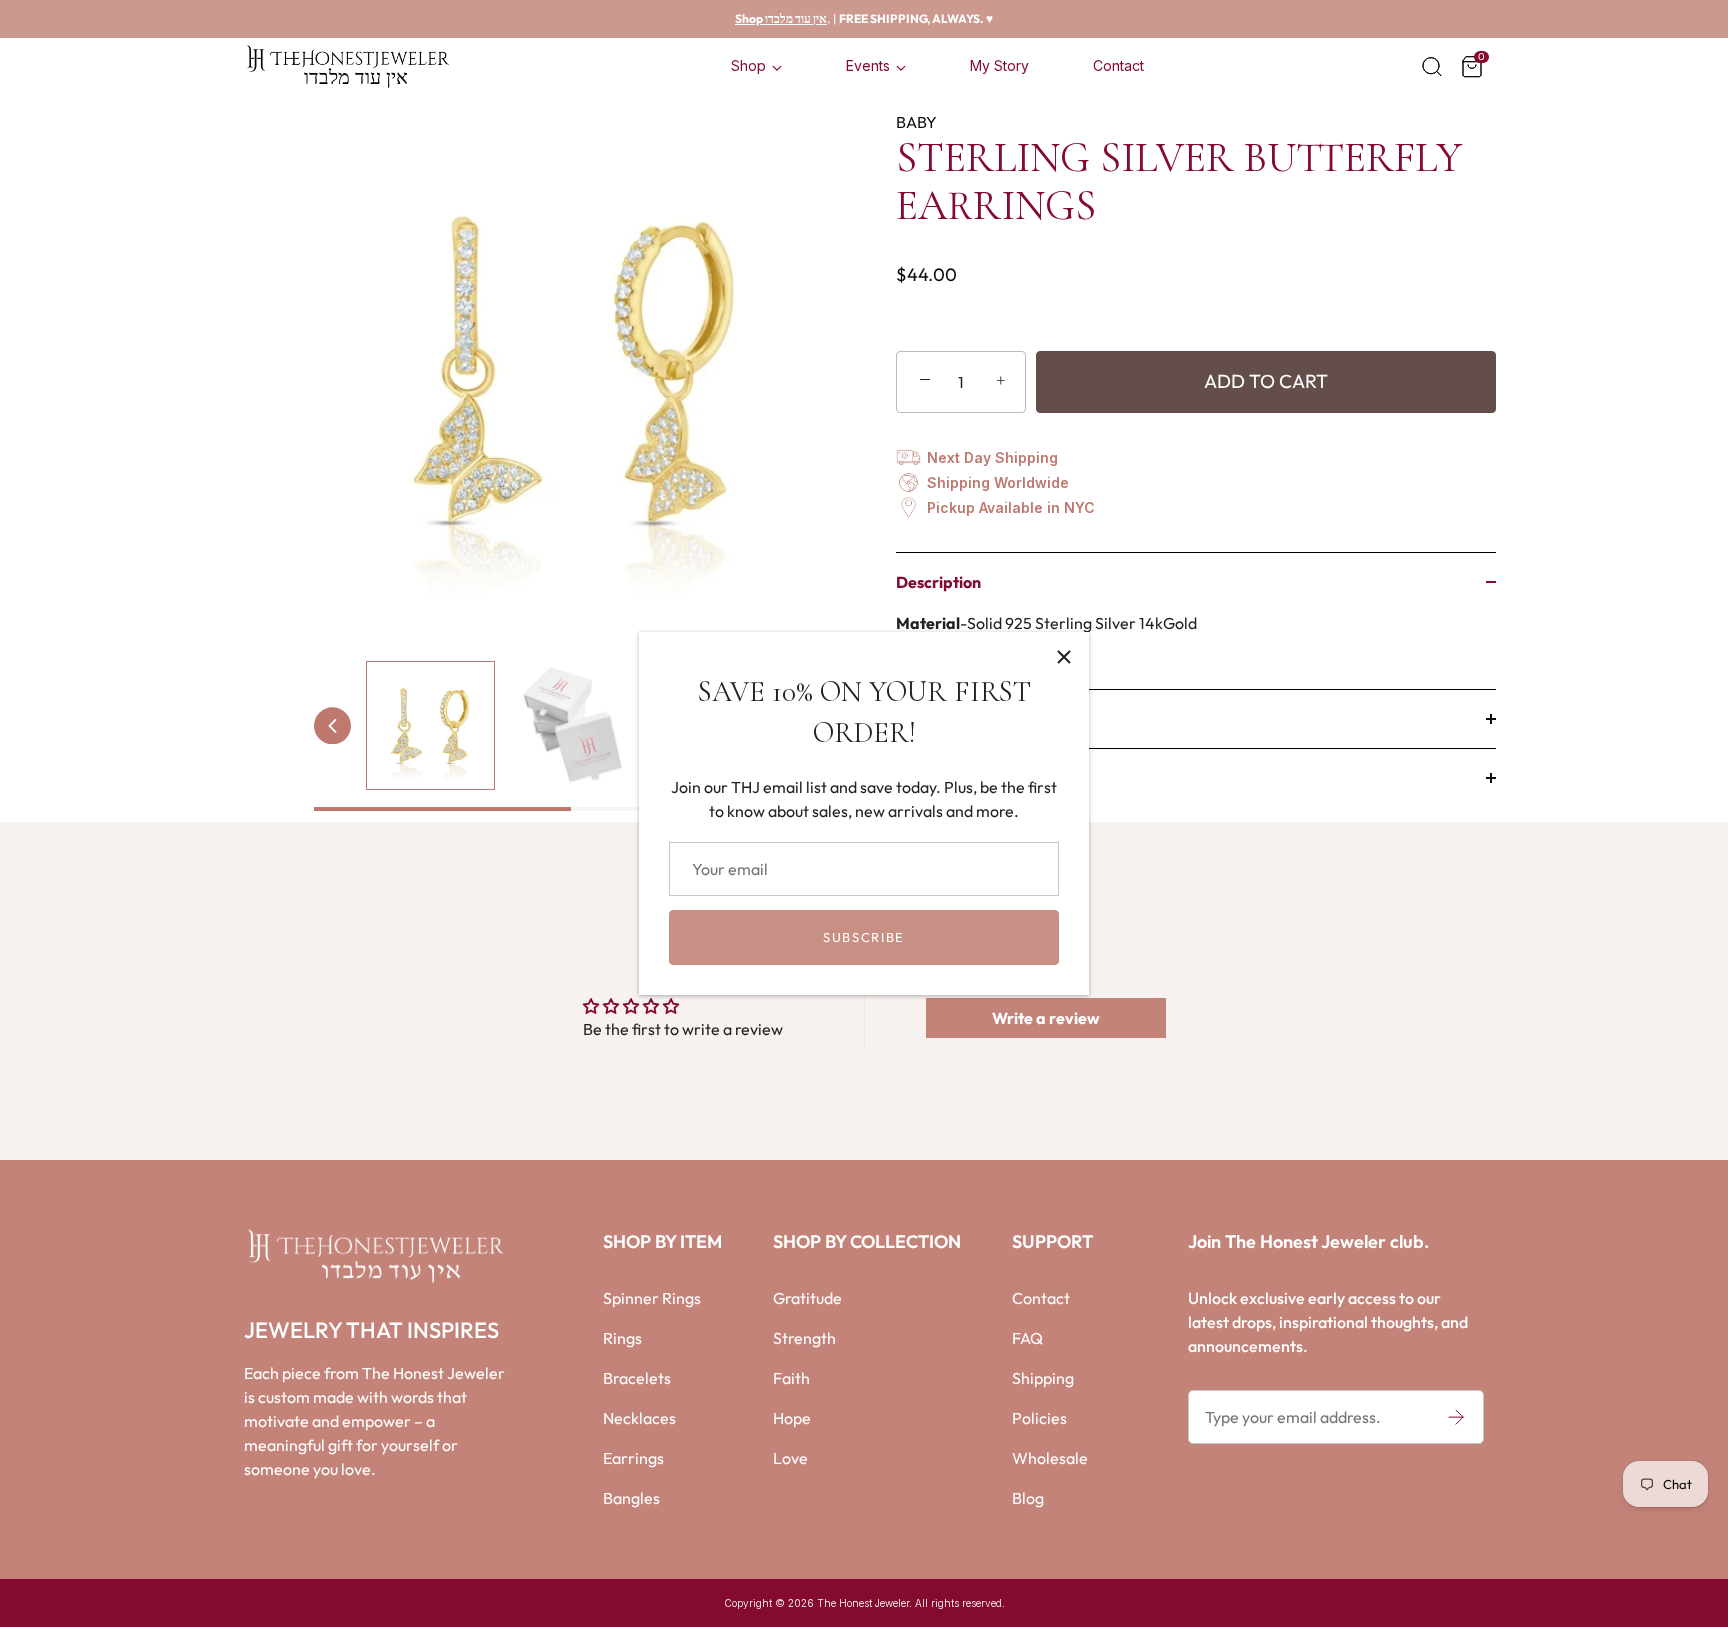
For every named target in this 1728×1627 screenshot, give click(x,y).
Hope (792, 1418)
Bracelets (637, 1378)
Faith (791, 1378)
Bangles (631, 1498)
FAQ (1027, 1338)
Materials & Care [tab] (955, 719)
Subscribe (864, 937)
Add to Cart (1266, 381)
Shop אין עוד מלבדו (781, 18)
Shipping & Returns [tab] (963, 778)
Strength (804, 1338)
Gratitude (807, 1298)
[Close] (1064, 657)
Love (790, 1458)
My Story (999, 65)
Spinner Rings (652, 1298)
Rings (622, 1338)
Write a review (1046, 1018)
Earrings (633, 1458)
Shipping (1043, 1378)
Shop (748, 65)
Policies (1039, 1418)
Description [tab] (938, 582)
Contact (1118, 65)
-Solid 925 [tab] (1046, 635)
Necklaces (639, 1418)
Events (868, 65)
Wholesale (1050, 1458)
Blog (1028, 1498)
